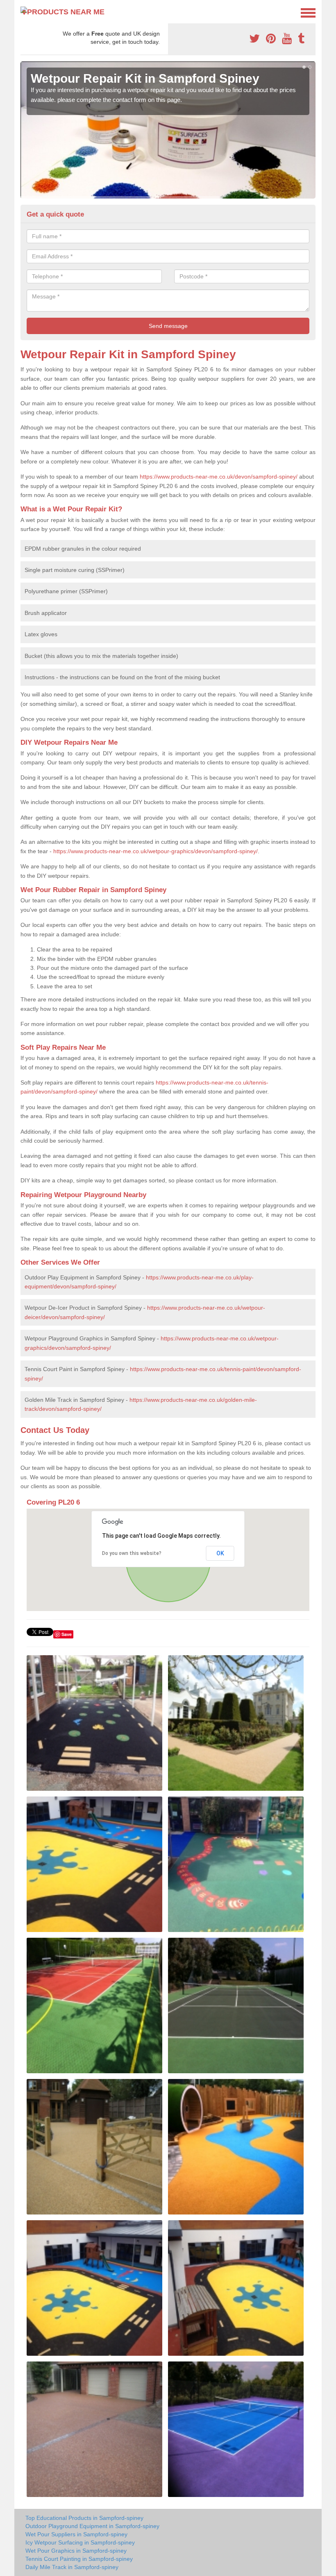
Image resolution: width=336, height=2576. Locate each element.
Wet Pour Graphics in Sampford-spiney (76, 2551)
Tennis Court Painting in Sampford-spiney (79, 2559)
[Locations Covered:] (24, 12)
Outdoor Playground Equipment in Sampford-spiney (92, 2526)
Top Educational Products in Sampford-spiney (84, 2518)
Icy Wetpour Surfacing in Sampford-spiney (80, 2542)
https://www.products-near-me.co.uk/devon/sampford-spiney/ (219, 477)
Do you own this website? (132, 1553)
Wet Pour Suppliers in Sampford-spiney (76, 2534)
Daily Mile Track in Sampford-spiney (72, 2567)
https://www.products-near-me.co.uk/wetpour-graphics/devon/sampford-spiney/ (156, 851)
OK (220, 1553)
